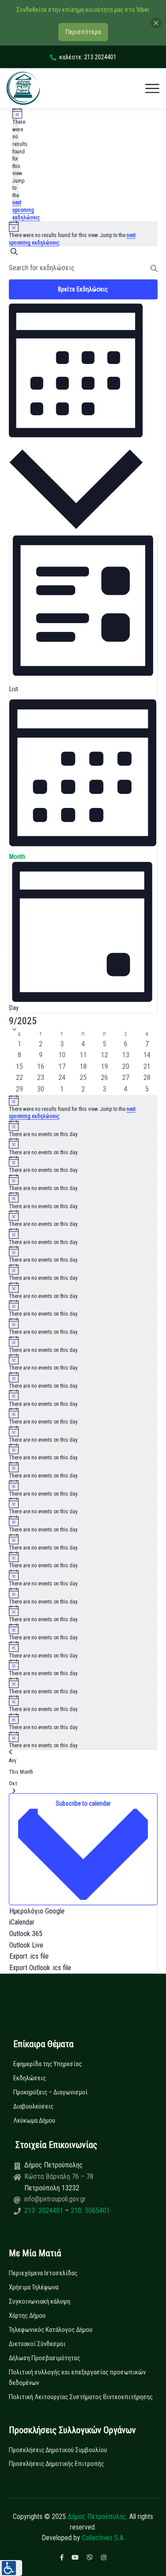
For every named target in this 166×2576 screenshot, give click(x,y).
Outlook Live (26, 1945)
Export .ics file (29, 1956)
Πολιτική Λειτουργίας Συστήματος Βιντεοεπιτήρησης (81, 2397)
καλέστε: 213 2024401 (88, 57)
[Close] (156, 23)
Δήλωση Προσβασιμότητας (44, 2358)
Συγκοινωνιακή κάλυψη (40, 2301)
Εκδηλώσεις (30, 2078)
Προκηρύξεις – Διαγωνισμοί (50, 2092)
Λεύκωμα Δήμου (34, 2121)
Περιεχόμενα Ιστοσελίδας (43, 2273)
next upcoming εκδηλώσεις (26, 210)
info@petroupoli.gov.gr (55, 2199)
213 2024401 (45, 2210)
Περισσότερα (83, 32)
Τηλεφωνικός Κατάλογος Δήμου (51, 2330)
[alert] (83, 1108)
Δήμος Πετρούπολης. (98, 2517)
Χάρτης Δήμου (27, 2316)
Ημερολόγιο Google (37, 1911)
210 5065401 (89, 2210)
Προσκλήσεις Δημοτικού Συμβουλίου (58, 2450)
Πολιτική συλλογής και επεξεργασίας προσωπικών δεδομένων (77, 2377)
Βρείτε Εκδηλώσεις (83, 289)
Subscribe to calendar (83, 1803)
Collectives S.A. (103, 2538)
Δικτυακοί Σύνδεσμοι (37, 2344)
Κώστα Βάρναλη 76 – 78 (59, 2176)
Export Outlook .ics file (40, 1968)
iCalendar (22, 1922)
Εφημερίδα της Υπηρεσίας (48, 2064)
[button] (11, 2568)
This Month (21, 1772)
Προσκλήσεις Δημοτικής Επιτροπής (56, 2464)
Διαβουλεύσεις (33, 2106)
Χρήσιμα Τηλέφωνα (34, 2287)
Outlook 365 (26, 1934)
